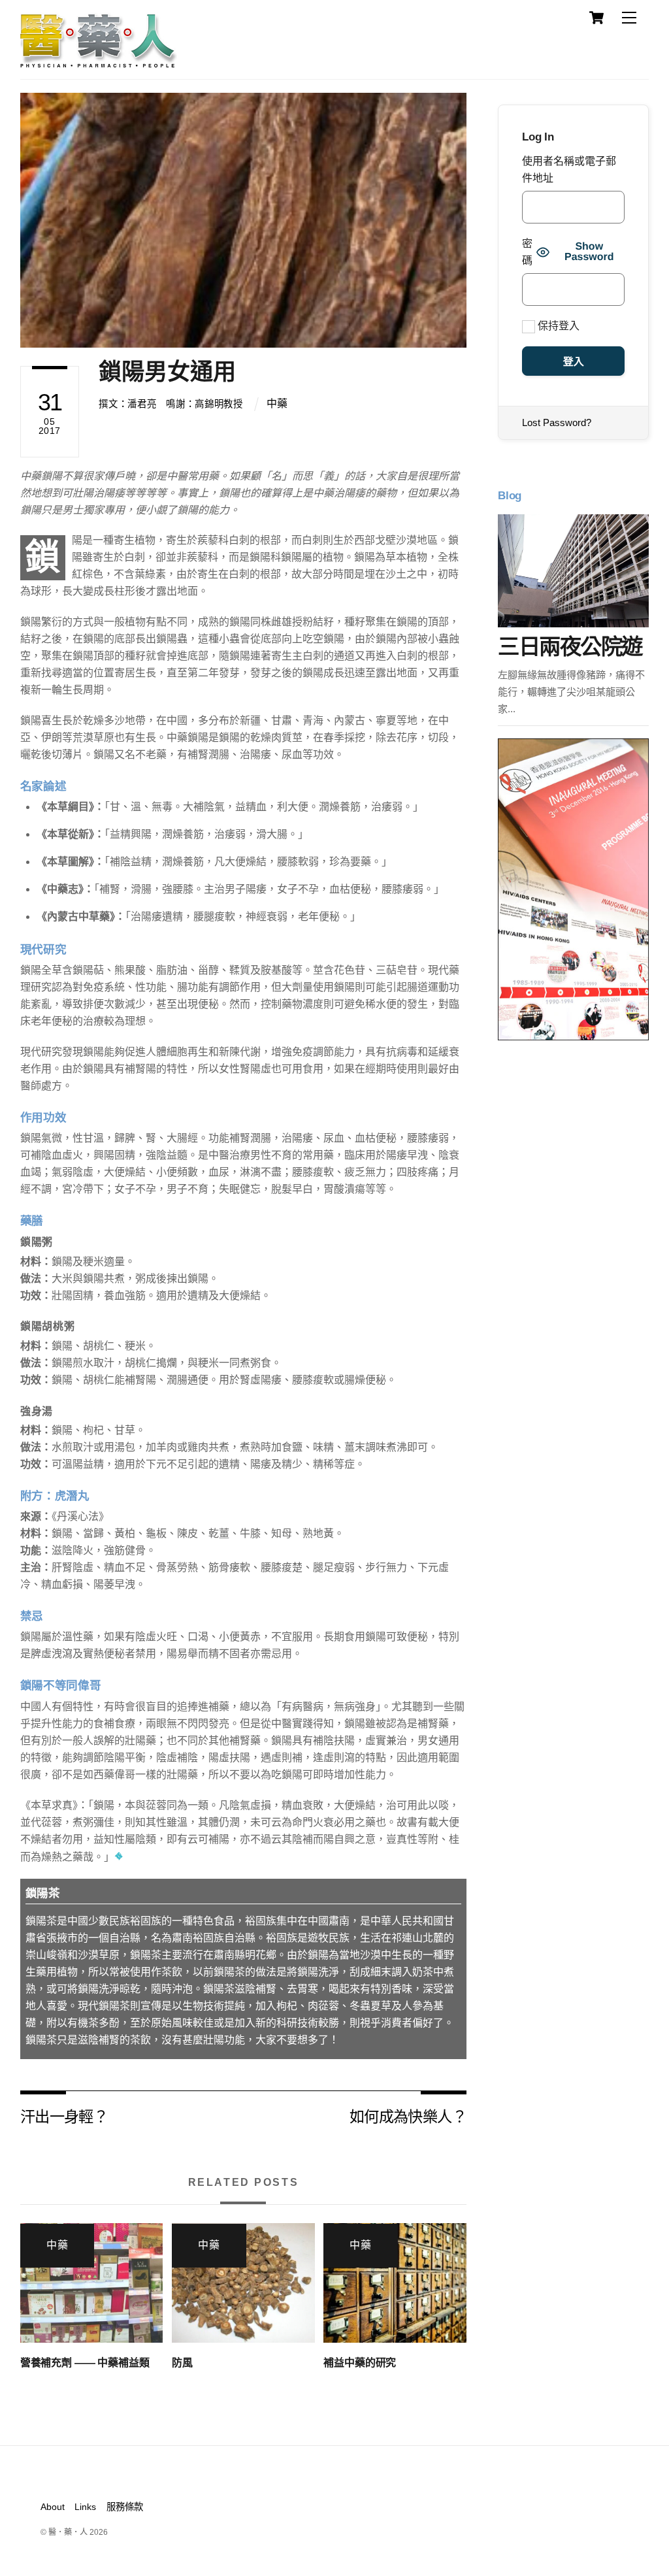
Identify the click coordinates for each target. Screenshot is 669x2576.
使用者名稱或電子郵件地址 (569, 170)
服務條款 (125, 2507)
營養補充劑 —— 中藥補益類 (85, 2363)
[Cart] (596, 18)
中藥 (277, 404)
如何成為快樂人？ (408, 2116)
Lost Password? (557, 422)
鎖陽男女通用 (167, 372)
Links (85, 2507)
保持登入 (557, 326)
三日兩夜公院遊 (570, 647)
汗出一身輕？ (64, 2116)
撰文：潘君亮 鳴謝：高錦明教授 (171, 404)
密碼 (527, 252)
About (53, 2507)
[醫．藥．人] (99, 62)
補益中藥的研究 (360, 2363)
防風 (182, 2363)
